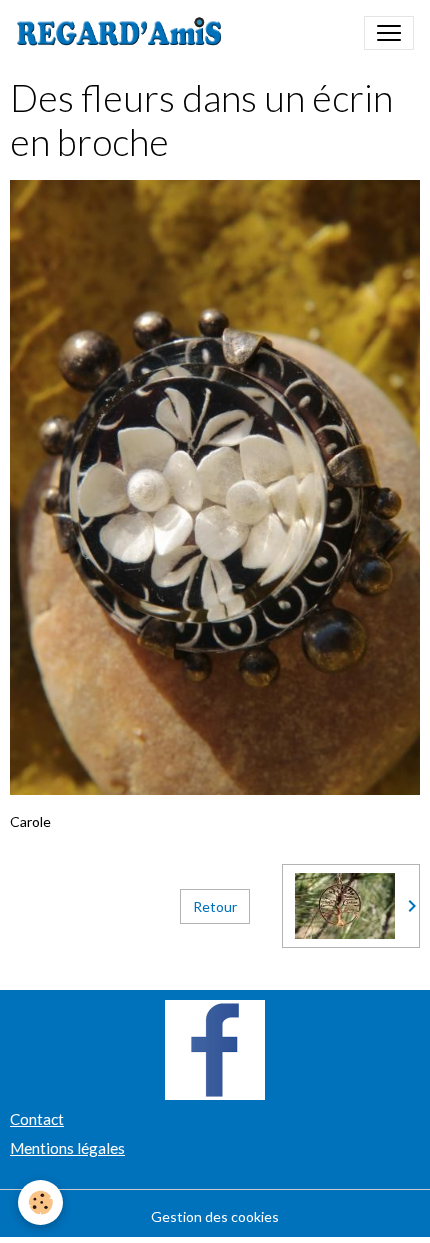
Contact (37, 1119)
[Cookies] (40, 1202)
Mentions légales (67, 1148)
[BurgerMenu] (389, 33)
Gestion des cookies (215, 1216)
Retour (215, 906)
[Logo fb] (215, 1048)
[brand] (123, 33)
